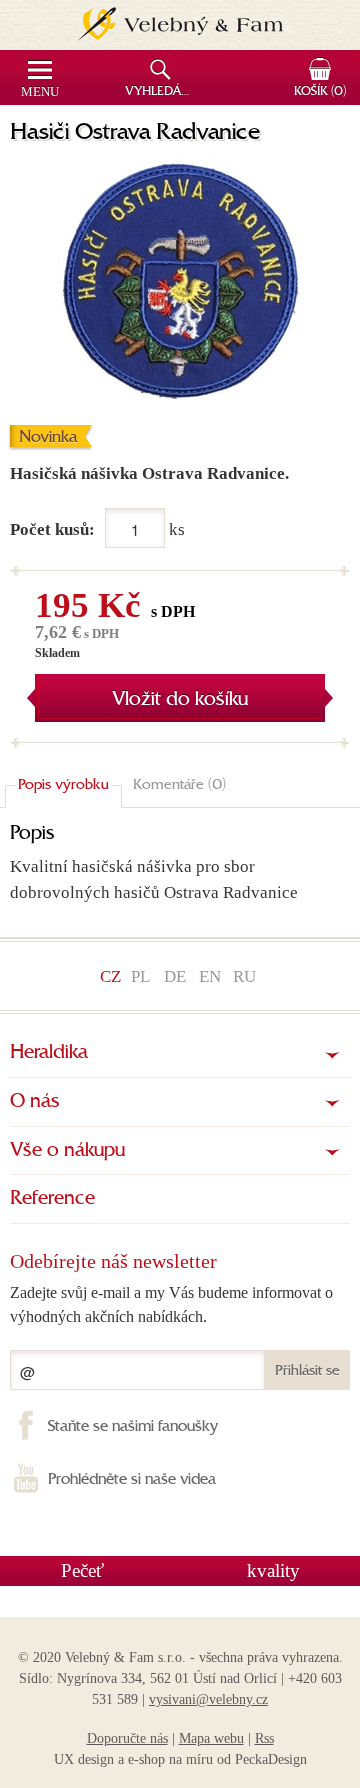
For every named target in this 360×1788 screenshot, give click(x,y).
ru (244, 976)
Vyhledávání (162, 92)
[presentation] (63, 785)
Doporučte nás (127, 1738)
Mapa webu (211, 1738)
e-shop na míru (170, 1759)
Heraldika (49, 1053)
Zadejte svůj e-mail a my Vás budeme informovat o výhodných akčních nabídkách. (171, 1304)
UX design (84, 1759)
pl (140, 976)
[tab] (63, 785)
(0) (320, 92)
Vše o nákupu (67, 1151)
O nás (35, 1102)
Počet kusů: (52, 529)
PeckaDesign (271, 1759)
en (210, 976)
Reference (52, 1199)
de (175, 976)
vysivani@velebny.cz (208, 1699)
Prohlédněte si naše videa (132, 1480)
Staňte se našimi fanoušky (133, 1427)
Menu (40, 92)
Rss (264, 1738)
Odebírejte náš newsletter (113, 1261)
